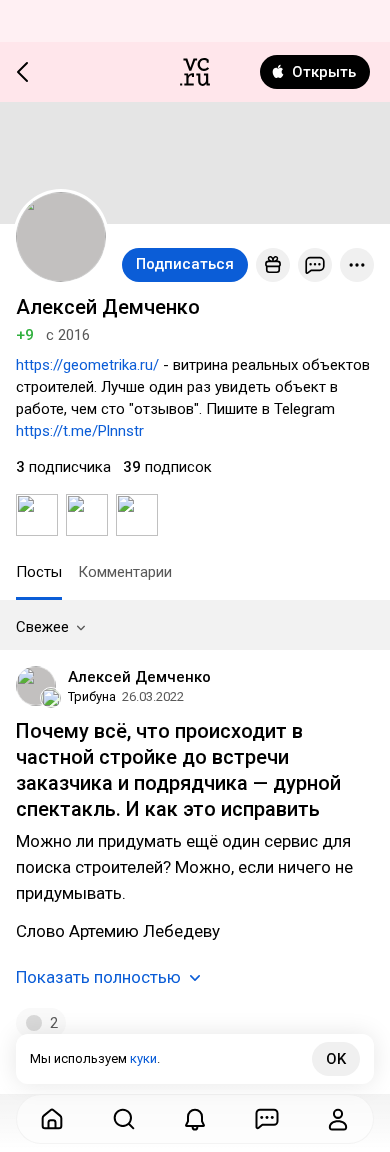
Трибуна (92, 696)
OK (336, 1059)
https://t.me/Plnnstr (80, 431)
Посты (39, 572)
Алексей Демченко (139, 677)
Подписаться (185, 264)
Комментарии (125, 572)
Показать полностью (98, 977)
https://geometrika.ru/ (87, 365)
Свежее (42, 627)
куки (143, 1058)
